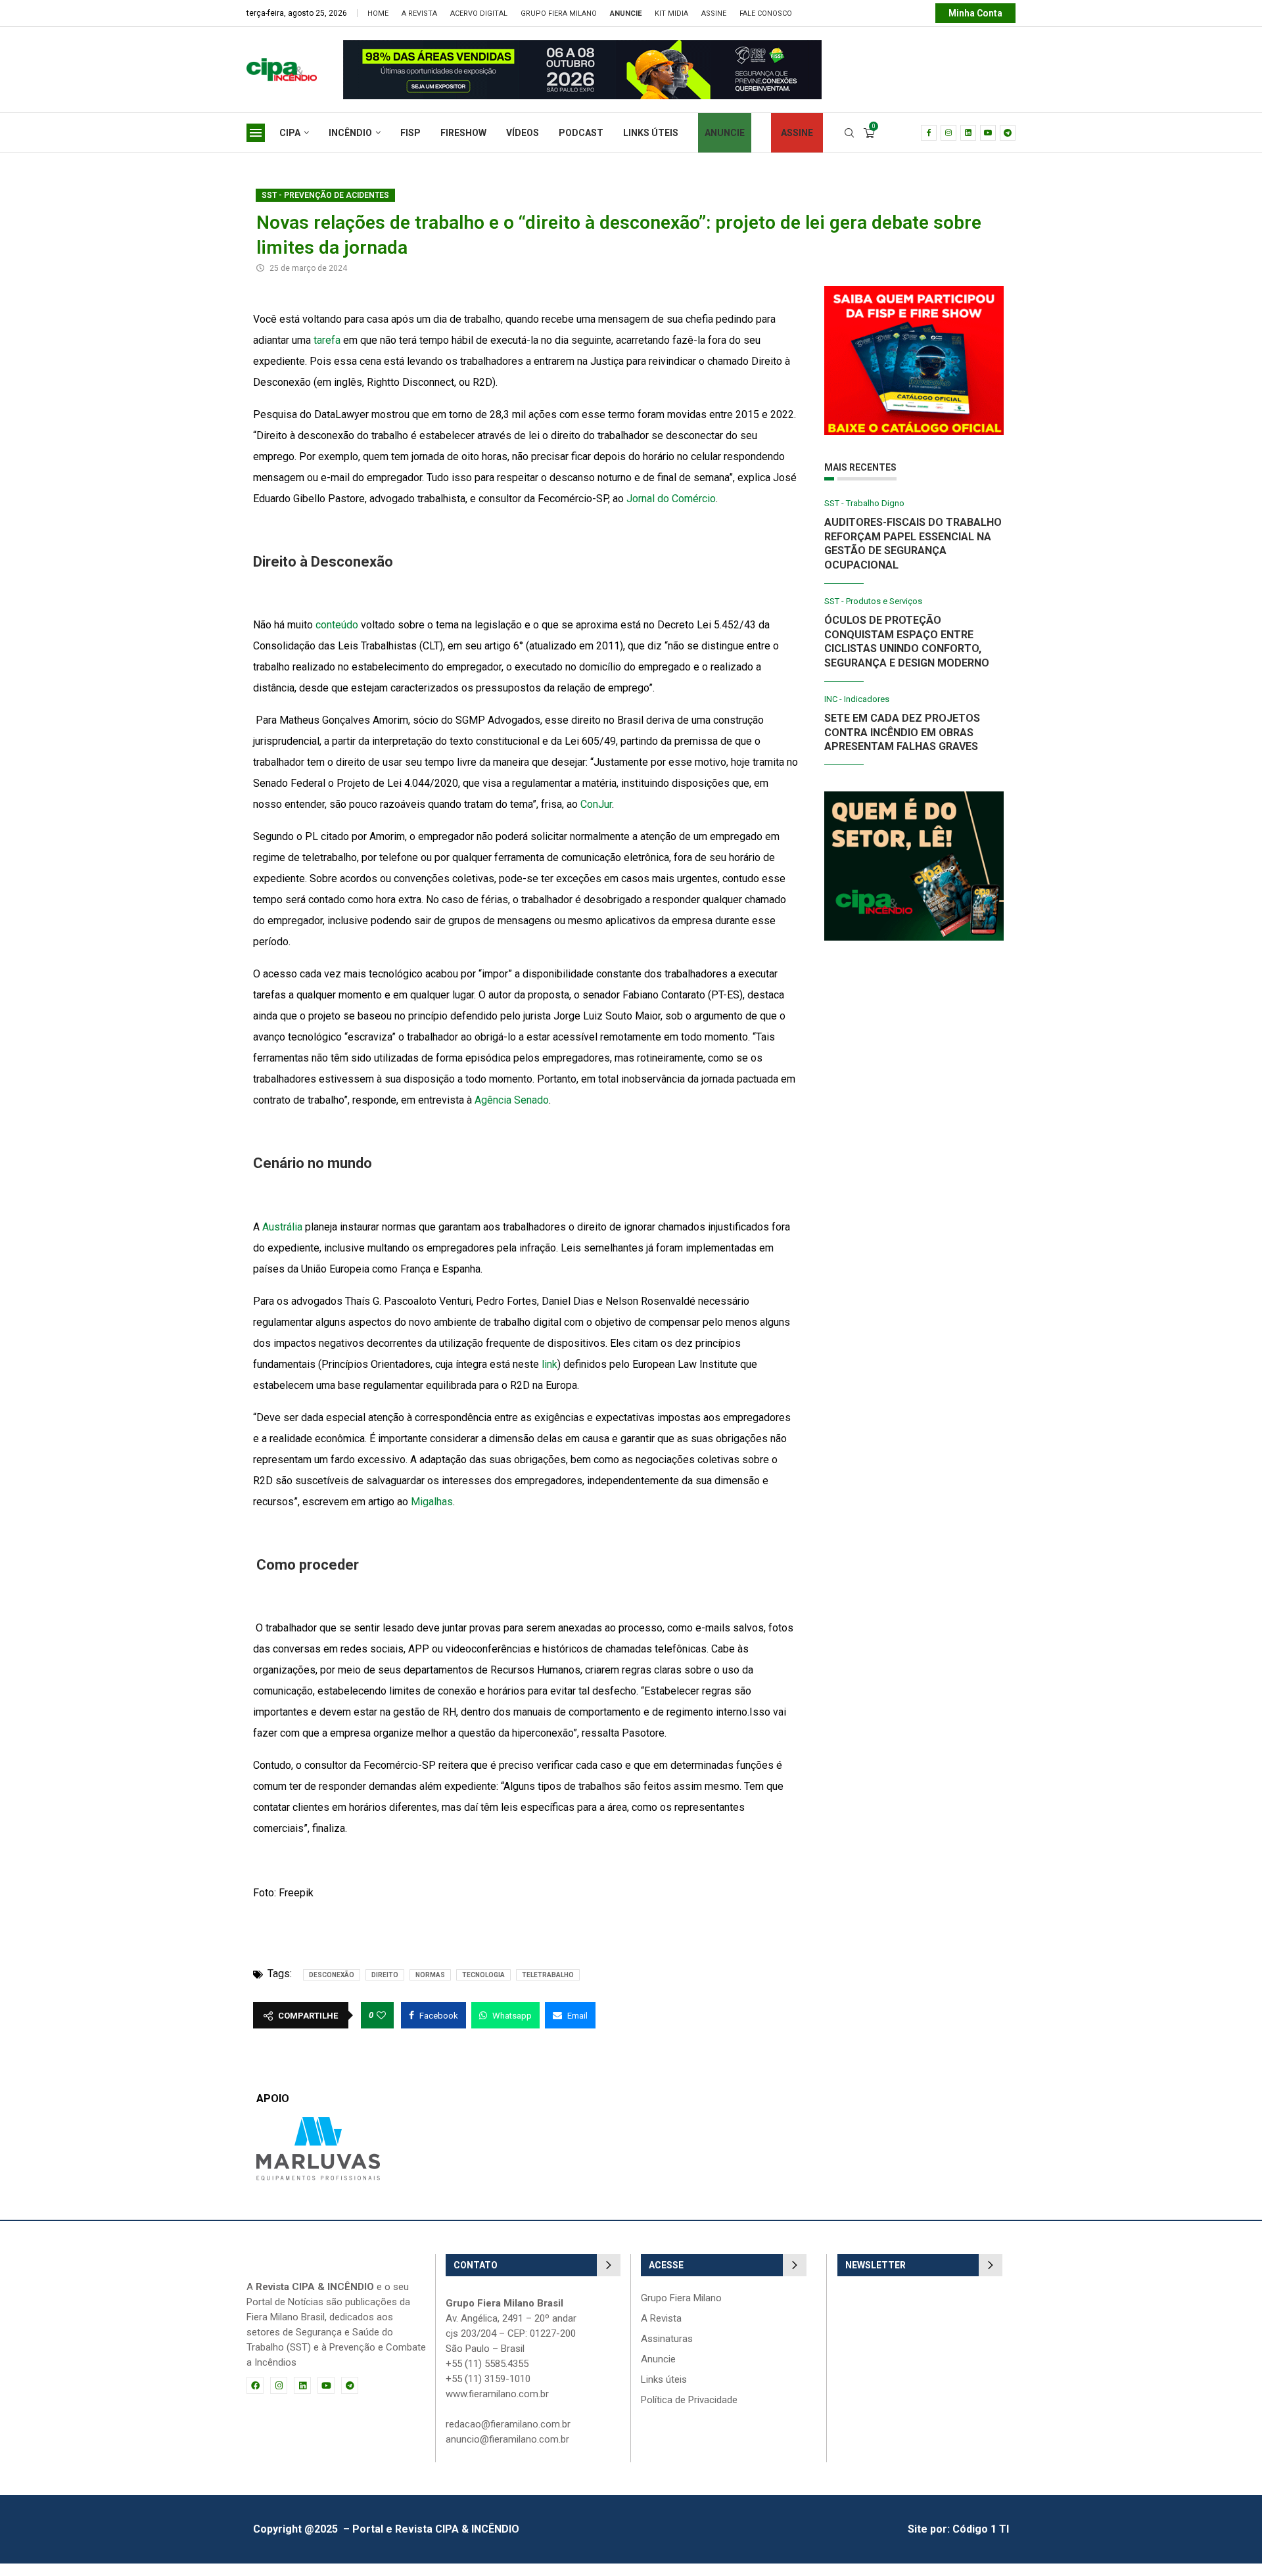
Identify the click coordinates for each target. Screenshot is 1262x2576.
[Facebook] (929, 133)
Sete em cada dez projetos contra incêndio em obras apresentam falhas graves (902, 732)
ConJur (596, 804)
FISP (410, 133)
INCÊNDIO (350, 133)
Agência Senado (512, 1100)
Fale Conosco (766, 13)
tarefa (327, 340)
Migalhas (432, 1502)
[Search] (849, 133)
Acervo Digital (479, 13)
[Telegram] (1008, 133)
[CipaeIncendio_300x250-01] (914, 798)
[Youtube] (988, 133)
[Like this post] (381, 2015)
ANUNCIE (725, 133)
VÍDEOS (523, 133)
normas (430, 1975)
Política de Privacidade (689, 2400)
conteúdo (337, 625)
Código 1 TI (981, 2529)
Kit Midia (671, 13)
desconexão (332, 1975)
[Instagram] (948, 133)
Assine (714, 13)
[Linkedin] (968, 133)
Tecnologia (483, 1975)
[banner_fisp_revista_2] (456, 46)
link (549, 1364)
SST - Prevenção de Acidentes (325, 195)
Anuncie (658, 2359)
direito (385, 1975)
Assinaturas (667, 2339)
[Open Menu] (256, 133)
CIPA (290, 133)
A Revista (419, 13)
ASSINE (797, 133)
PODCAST (581, 133)
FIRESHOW (463, 133)
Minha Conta (975, 13)
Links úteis (664, 2380)
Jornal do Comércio (671, 499)
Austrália (282, 1227)
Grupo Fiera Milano (559, 13)
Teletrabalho (548, 1975)
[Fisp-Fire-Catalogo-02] (914, 292)
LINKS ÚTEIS (651, 133)
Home (378, 13)
